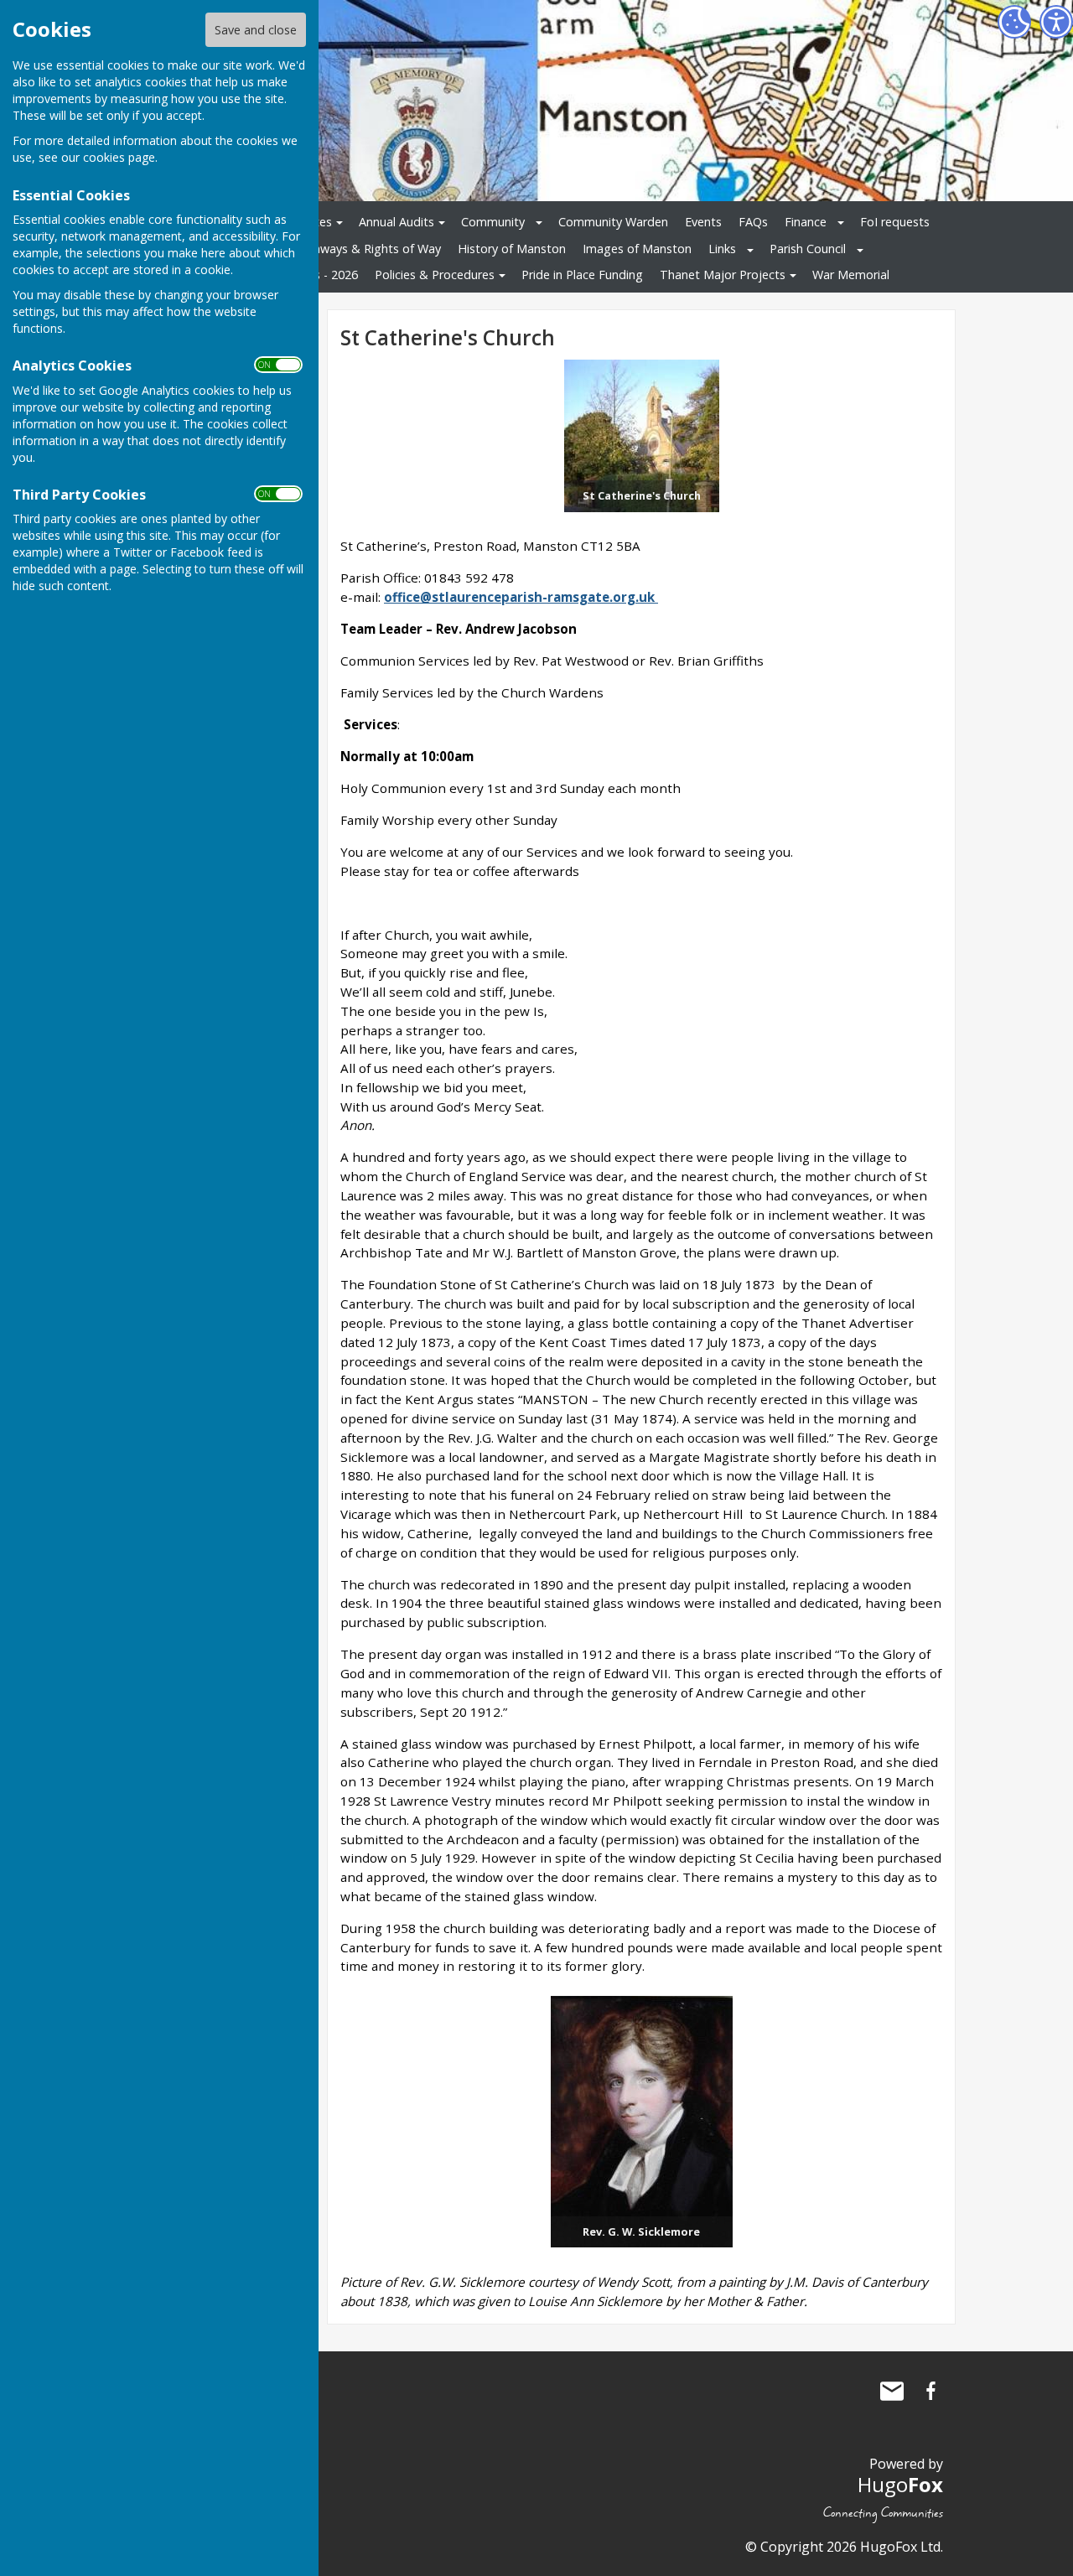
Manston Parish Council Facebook (930, 2391)
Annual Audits (397, 222)
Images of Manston (637, 249)
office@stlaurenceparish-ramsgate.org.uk (519, 597)
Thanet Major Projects (723, 275)
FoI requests (895, 222)
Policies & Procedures (435, 275)
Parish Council (808, 249)
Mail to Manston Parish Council (892, 2391)
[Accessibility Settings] (1056, 22)
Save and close (256, 30)
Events (703, 222)
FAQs (753, 222)
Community (493, 222)
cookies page (119, 157)
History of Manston (512, 249)
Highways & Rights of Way (368, 249)
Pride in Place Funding (582, 275)
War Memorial (851, 275)
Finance (806, 222)
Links (722, 249)
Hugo (900, 2484)
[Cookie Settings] (1014, 22)
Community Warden (613, 222)
